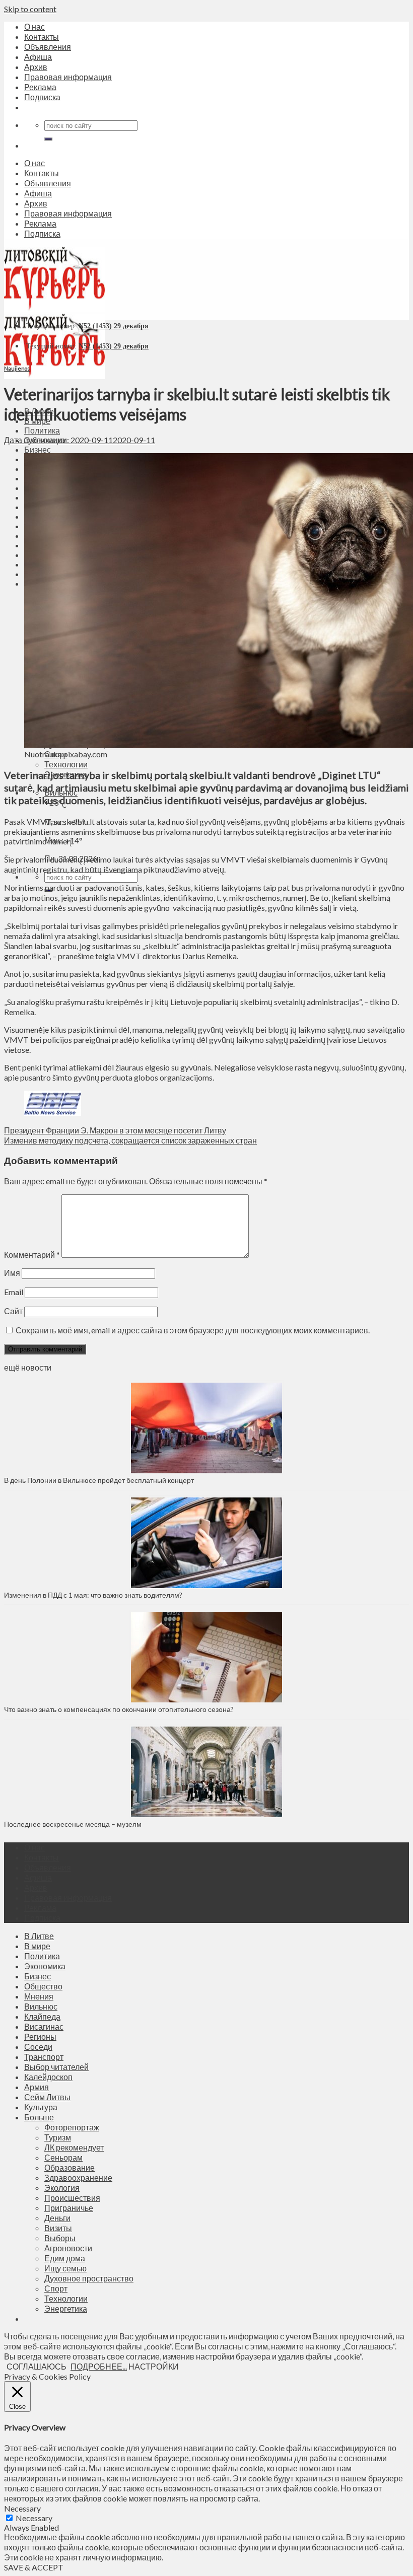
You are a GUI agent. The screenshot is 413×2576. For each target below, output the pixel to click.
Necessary (34, 2518)
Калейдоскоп (48, 2077)
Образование (70, 2167)
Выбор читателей (56, 2067)
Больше (39, 2117)
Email (14, 1292)
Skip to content (30, 9)
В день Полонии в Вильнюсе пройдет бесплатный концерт (99, 1480)
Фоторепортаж (72, 2127)
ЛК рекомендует (74, 2147)
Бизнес (38, 449)
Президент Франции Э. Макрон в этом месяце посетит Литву (115, 1130)
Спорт (56, 2288)
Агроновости (68, 2248)
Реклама (40, 87)
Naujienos (17, 368)
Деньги (57, 2218)
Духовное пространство (89, 2278)
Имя (12, 1273)
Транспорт (44, 2057)
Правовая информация (68, 77)
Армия (37, 2087)
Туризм (58, 2137)
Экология (62, 2188)
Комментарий (32, 1255)
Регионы (40, 2036)
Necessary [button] (22, 2508)
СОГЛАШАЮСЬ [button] (37, 2366)
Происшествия (72, 2198)
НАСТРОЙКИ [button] (154, 2366)
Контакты (42, 37)
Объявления (48, 47)
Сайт (13, 1311)
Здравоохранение (78, 2177)
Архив (36, 67)
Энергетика (66, 2308)
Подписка (42, 97)
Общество (43, 1986)
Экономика (45, 1966)
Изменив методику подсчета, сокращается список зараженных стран (130, 1140)
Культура (41, 2107)
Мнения (39, 1996)
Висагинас (44, 2026)
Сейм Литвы (47, 2097)
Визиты (58, 2228)
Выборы (60, 2238)
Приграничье (69, 2208)
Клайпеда (42, 2016)
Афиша (38, 57)
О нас (35, 26)
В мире (37, 1946)
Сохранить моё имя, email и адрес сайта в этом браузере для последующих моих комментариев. (193, 1330)
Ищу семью (65, 2268)
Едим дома (65, 2258)
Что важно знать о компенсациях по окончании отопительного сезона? (119, 1709)
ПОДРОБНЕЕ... (99, 2366)
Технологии (66, 764)
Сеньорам (63, 2157)
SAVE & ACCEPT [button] (34, 2567)
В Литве (39, 1936)
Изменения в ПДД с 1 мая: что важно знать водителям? (93, 1595)
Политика (42, 430)
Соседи (38, 2047)
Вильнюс (41, 2006)
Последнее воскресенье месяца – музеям (74, 1824)
